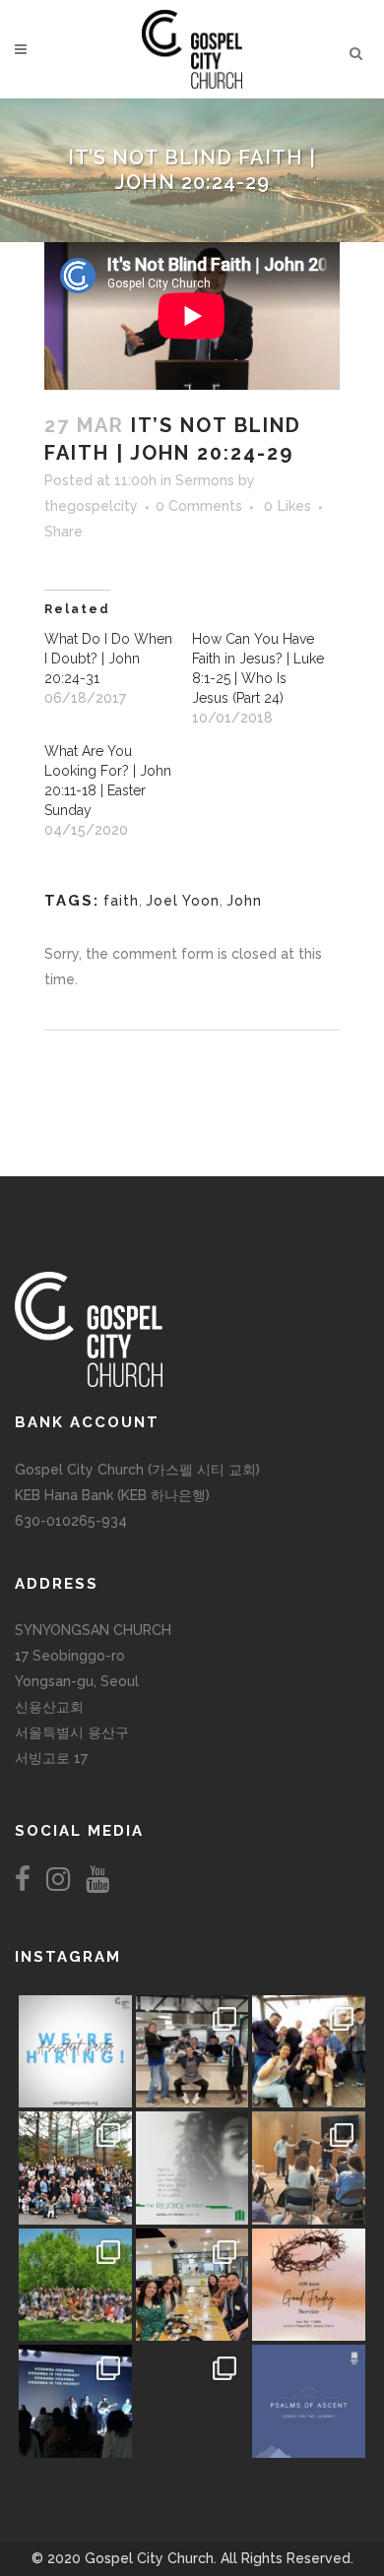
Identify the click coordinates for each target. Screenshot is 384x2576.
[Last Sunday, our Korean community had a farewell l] (309, 2168)
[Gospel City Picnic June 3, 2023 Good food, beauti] (75, 2285)
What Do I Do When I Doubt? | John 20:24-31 (108, 659)
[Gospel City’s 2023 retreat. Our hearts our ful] (75, 2168)
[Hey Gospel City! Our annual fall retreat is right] (192, 2168)
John (244, 901)
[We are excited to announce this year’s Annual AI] (309, 2285)
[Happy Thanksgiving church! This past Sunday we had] (192, 2052)
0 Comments (199, 506)
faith (121, 901)
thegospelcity (91, 506)
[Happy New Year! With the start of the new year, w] (309, 2401)
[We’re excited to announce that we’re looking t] (75, 2052)
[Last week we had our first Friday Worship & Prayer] (75, 2401)
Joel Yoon (183, 901)
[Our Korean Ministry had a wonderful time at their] (309, 2052)
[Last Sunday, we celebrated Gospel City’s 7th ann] (192, 2401)
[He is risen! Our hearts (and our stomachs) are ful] (192, 2285)
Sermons (205, 480)
